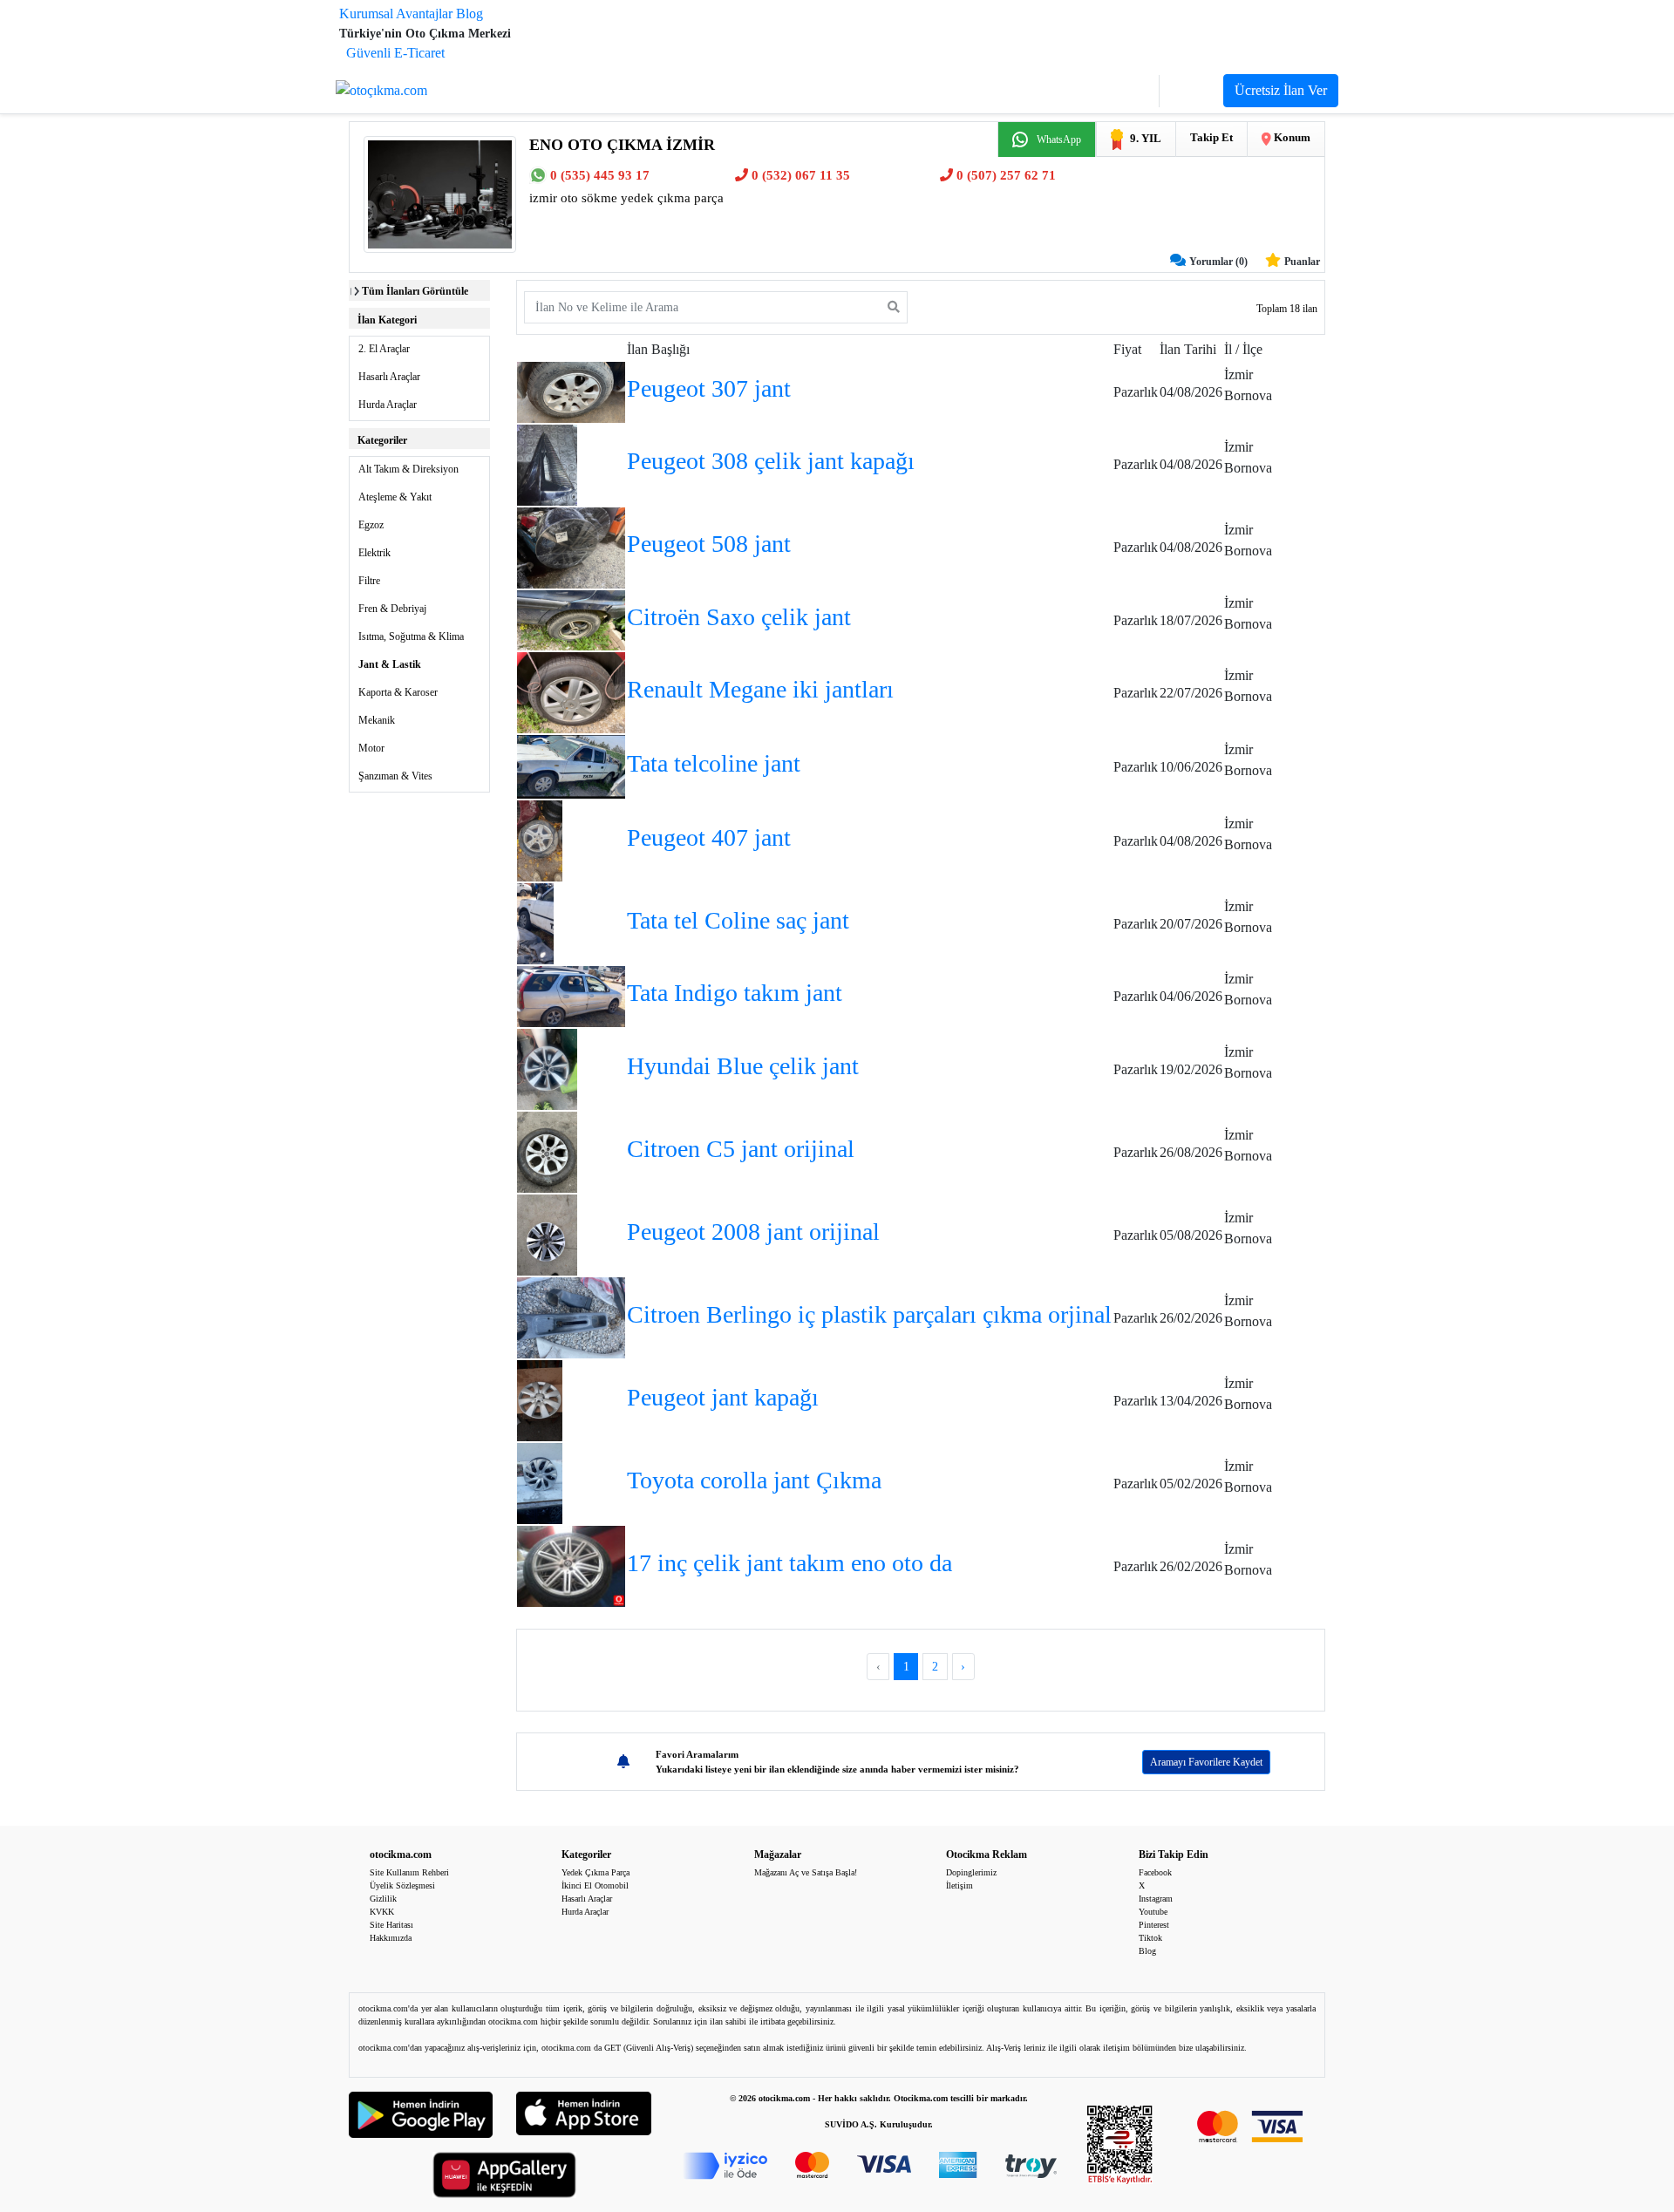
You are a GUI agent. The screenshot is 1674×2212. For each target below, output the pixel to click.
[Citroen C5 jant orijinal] (548, 1150)
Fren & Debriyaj (392, 609)
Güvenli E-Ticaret (395, 53)
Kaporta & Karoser (398, 692)
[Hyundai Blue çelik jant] (548, 1068)
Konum (1291, 137)
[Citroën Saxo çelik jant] (571, 619)
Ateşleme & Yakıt (395, 497)
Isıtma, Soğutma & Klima (411, 636)
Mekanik (377, 720)
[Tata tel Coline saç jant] (536, 922)
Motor (371, 748)
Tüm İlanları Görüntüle (415, 291)
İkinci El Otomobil (595, 1885)
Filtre (369, 581)
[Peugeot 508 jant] (571, 546)
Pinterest (1154, 1925)
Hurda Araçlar (388, 405)
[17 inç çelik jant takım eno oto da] (571, 1565)
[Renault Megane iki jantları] (571, 692)
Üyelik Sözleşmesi (402, 1885)
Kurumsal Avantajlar (396, 14)
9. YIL (1146, 138)
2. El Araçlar (384, 349)
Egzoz (371, 525)
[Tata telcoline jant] (571, 766)
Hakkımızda (391, 1938)
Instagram (1156, 1899)
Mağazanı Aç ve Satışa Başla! (806, 1872)
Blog (470, 14)
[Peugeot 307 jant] (571, 391)
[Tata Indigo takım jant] (571, 995)
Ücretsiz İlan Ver (1281, 90)
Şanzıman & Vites (395, 776)
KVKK (382, 1912)
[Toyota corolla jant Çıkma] (540, 1482)
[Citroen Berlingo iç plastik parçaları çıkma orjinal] (571, 1316)
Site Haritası (391, 1925)
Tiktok (1150, 1938)
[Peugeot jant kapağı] (540, 1399)
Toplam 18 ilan (1287, 309)
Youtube (1153, 1912)
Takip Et (1211, 137)
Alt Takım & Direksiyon (408, 469)
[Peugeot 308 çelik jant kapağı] (548, 463)
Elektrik (374, 553)
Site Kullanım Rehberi (409, 1872)
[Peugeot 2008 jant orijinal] (548, 1233)
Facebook (1155, 1872)
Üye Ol (1191, 91)
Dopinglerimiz (971, 1872)
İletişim (959, 1885)
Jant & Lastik (390, 664)
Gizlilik (383, 1899)
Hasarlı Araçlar (389, 377)
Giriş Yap (1122, 91)
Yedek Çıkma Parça (595, 1872)
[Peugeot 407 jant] (540, 839)
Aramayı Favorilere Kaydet (1206, 1762)
